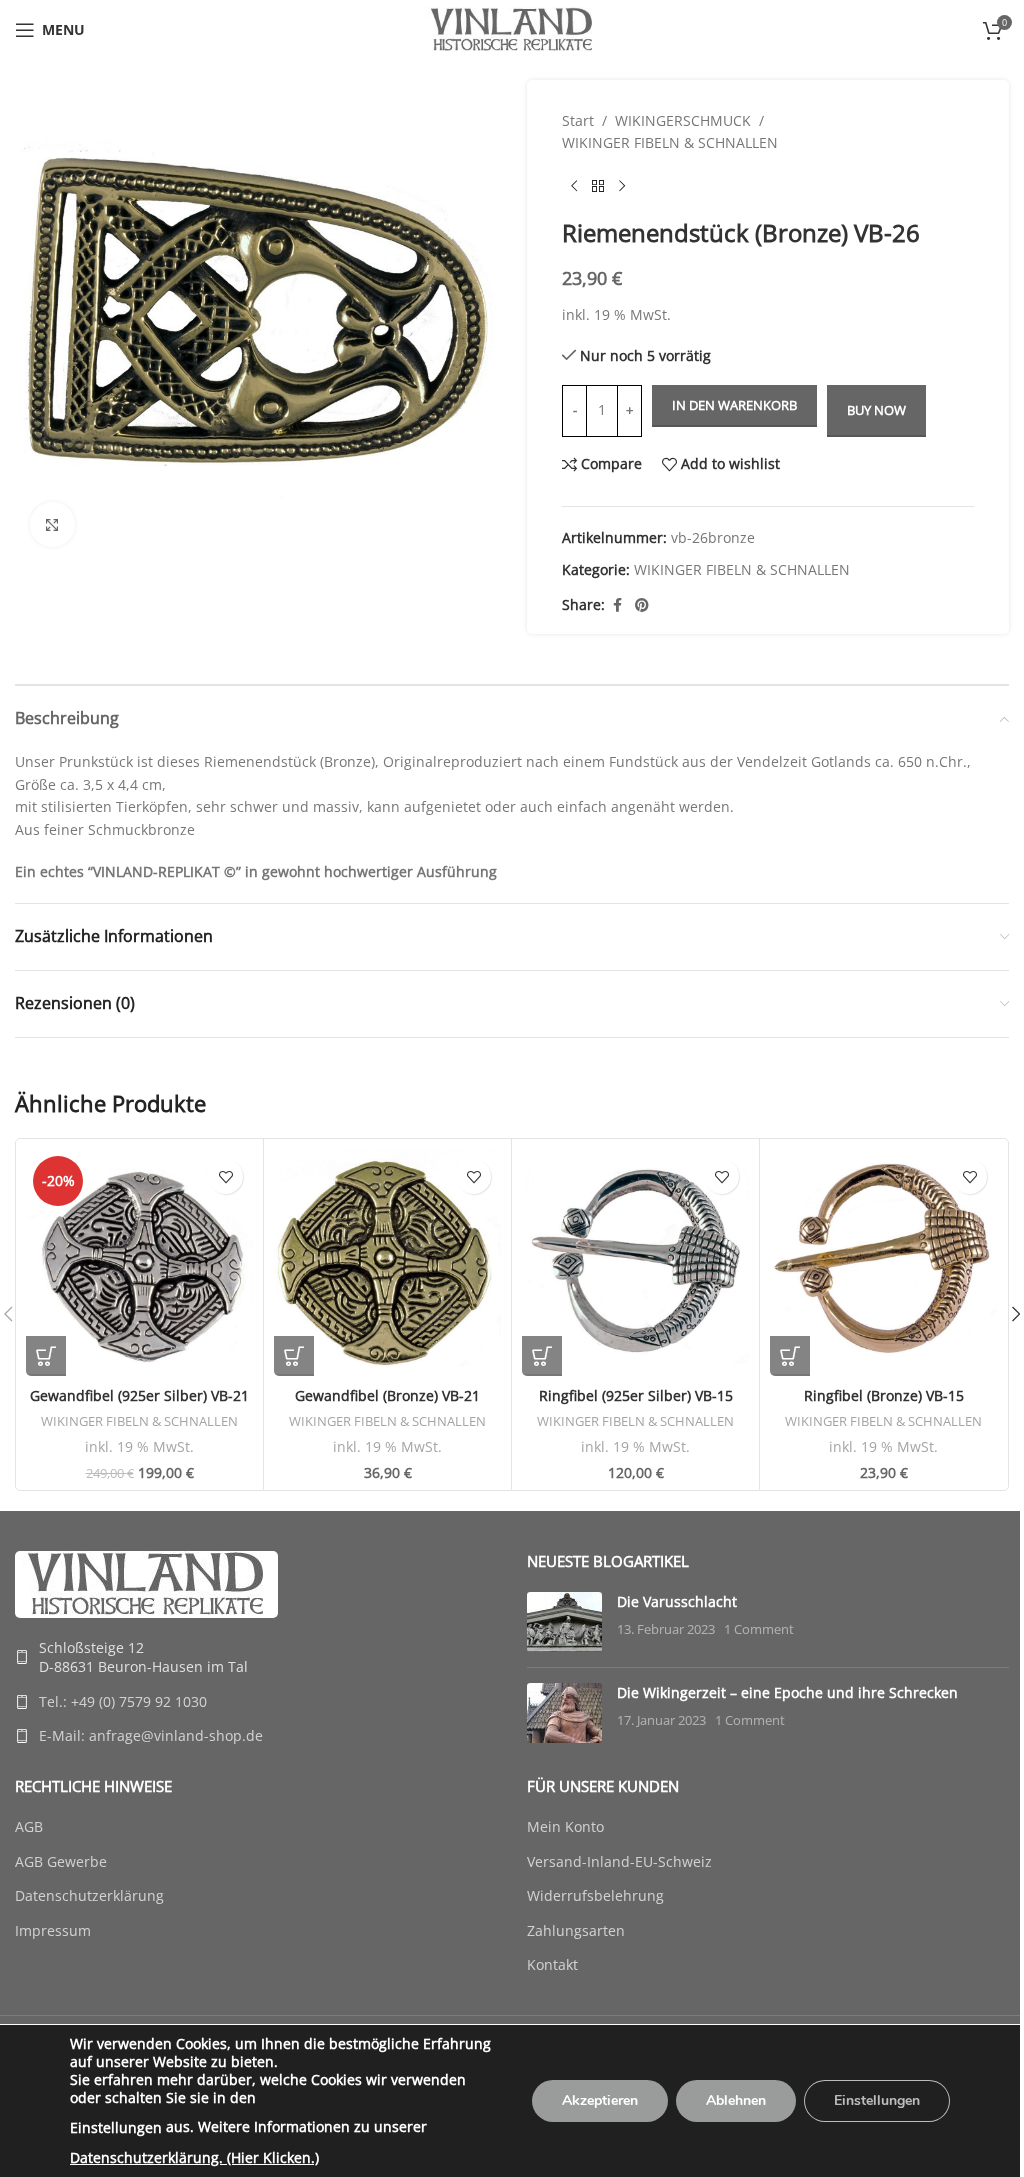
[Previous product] (574, 187)
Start (578, 120)
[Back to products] (598, 187)
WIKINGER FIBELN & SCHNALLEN (670, 142)
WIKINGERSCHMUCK (683, 120)
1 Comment (759, 1629)
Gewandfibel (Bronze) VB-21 (387, 1395)
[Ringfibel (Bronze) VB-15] (883, 1262)
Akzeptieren (600, 2100)
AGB (29, 1826)
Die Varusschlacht (677, 1601)
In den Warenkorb (734, 405)
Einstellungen (116, 2127)
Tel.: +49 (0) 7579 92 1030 (123, 1701)
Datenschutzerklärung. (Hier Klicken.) (194, 2157)
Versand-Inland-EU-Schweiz (619, 1861)
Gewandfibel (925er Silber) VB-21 (139, 1395)
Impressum (53, 1930)
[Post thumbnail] (564, 1622)
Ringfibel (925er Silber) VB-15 (636, 1395)
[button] (46, 1356)
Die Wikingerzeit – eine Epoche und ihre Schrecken (787, 1692)
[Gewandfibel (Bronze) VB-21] (387, 1262)
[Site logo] (512, 28)
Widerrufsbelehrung (595, 1895)
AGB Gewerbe (61, 1861)
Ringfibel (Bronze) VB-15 (884, 1395)
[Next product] (622, 187)
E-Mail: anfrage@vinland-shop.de (151, 1735)
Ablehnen (736, 2100)
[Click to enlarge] (52, 524)
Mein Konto (565, 1826)
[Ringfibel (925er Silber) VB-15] (635, 1262)
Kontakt (552, 1964)
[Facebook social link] (617, 605)
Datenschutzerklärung (89, 1895)
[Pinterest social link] (642, 605)
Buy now (876, 410)
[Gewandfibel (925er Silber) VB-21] (139, 1262)
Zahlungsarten (576, 1930)
